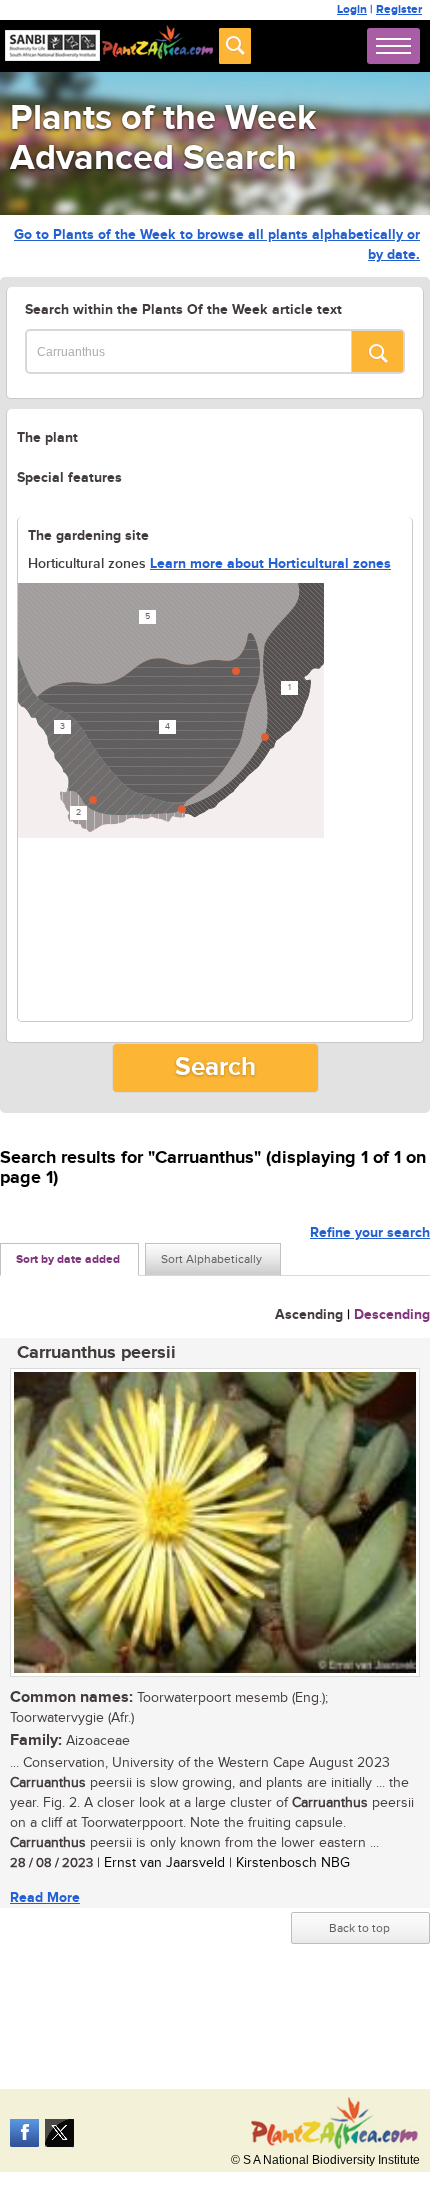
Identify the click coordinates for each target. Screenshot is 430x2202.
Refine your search (370, 1232)
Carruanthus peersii (96, 1353)
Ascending (309, 1314)
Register (399, 9)
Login (352, 9)
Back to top (359, 1928)
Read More (45, 1897)
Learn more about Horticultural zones (270, 563)
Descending (392, 1314)
